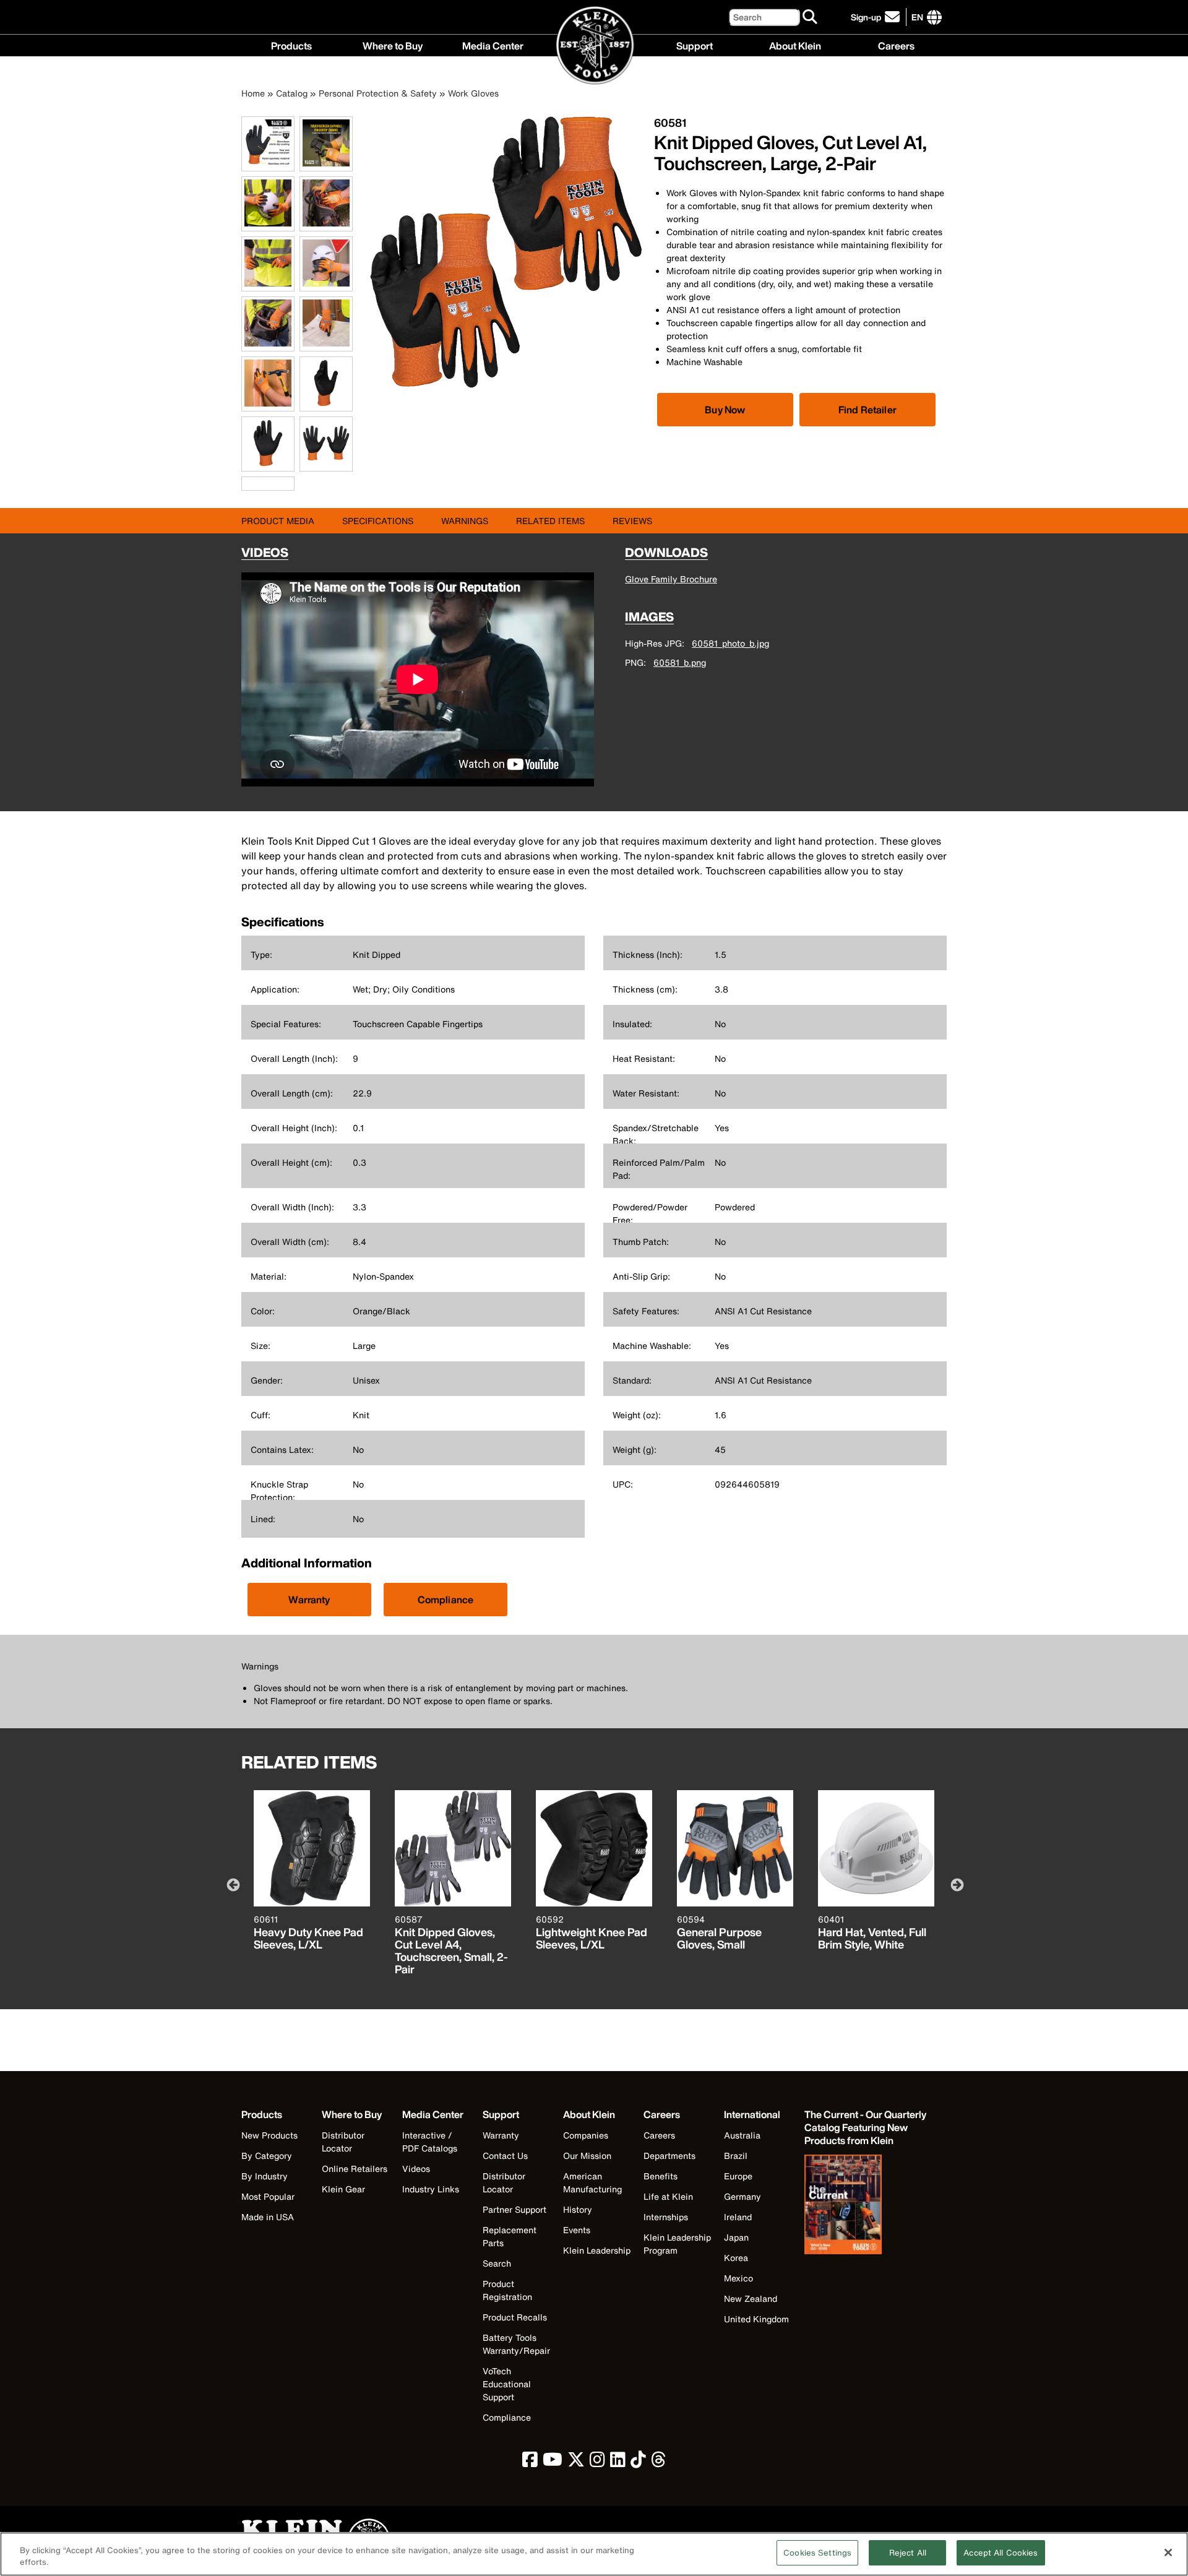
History (578, 2209)
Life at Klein (668, 2196)
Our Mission (587, 2156)
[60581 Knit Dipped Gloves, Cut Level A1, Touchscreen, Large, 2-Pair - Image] (506, 385)
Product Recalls (515, 2317)
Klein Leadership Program (677, 2244)
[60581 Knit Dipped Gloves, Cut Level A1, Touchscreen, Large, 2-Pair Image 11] (268, 464)
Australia (742, 2135)
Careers (896, 45)
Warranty (309, 1600)
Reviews (632, 521)
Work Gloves (473, 93)
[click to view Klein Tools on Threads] (659, 2462)
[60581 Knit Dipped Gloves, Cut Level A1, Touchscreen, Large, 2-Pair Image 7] (268, 344)
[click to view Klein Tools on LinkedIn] (618, 2462)
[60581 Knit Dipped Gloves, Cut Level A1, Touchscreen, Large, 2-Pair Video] (244, 484)
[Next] (956, 1884)
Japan (736, 2237)
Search (497, 2263)
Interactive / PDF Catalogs (430, 2142)
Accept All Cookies (1001, 2553)
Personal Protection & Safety (378, 93)
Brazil (736, 2156)
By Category (267, 2156)
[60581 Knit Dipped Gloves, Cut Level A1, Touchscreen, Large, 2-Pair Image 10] (326, 404)
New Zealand (751, 2298)
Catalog (292, 93)
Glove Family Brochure (671, 579)
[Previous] (232, 1884)
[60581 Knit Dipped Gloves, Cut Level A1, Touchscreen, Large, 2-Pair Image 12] (326, 464)
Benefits (661, 2176)
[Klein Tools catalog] (866, 2206)
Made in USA (268, 2217)
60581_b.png (680, 662)
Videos (416, 2169)
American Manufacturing (592, 2182)
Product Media (278, 521)
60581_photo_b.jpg (730, 643)
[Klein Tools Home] (594, 46)
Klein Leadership (597, 2250)
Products (291, 45)
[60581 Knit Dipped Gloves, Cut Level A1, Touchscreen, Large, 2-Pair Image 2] (326, 164)
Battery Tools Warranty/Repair (516, 2344)
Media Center (493, 45)
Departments (669, 2156)
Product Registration (507, 2290)
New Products (269, 2135)
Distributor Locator (343, 2142)
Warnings (465, 521)
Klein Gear (343, 2189)
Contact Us (505, 2156)
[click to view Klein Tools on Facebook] (530, 2462)
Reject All (908, 2553)
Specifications (378, 521)
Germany (742, 2196)
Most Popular (268, 2196)
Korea (736, 2258)
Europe (738, 2176)
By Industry (265, 2176)
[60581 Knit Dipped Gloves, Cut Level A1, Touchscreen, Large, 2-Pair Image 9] (268, 404)
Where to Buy (393, 45)
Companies (586, 2135)
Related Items (550, 521)
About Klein (795, 45)
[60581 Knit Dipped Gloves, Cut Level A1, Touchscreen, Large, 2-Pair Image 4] (326, 224)
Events (577, 2230)
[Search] (811, 17)
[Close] (1168, 2552)
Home (253, 93)
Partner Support (514, 2209)
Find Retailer (867, 410)
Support (695, 45)
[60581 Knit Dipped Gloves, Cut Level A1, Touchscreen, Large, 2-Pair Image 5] (268, 284)
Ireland (738, 2217)
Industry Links (431, 2189)
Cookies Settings (817, 2553)
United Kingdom (756, 2319)
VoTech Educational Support (507, 2384)
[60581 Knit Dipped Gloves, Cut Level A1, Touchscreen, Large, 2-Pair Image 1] (268, 164)
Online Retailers (355, 2169)
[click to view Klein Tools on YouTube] (553, 2462)
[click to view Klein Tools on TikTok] (638, 2462)
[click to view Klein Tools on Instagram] (597, 2462)
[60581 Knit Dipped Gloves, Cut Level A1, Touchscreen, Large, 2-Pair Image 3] (268, 224)
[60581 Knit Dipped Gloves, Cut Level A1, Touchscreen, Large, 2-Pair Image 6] (326, 284)
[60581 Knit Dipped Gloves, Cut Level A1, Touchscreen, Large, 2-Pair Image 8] (326, 344)
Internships (666, 2217)
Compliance (446, 1600)
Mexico (738, 2278)
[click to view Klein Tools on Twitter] (576, 2462)
